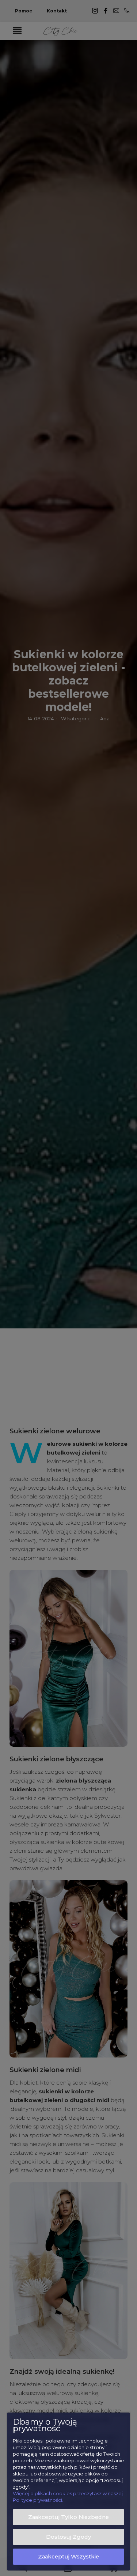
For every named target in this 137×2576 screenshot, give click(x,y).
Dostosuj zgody (68, 2537)
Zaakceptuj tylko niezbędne (68, 2517)
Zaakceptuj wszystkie (68, 2557)
